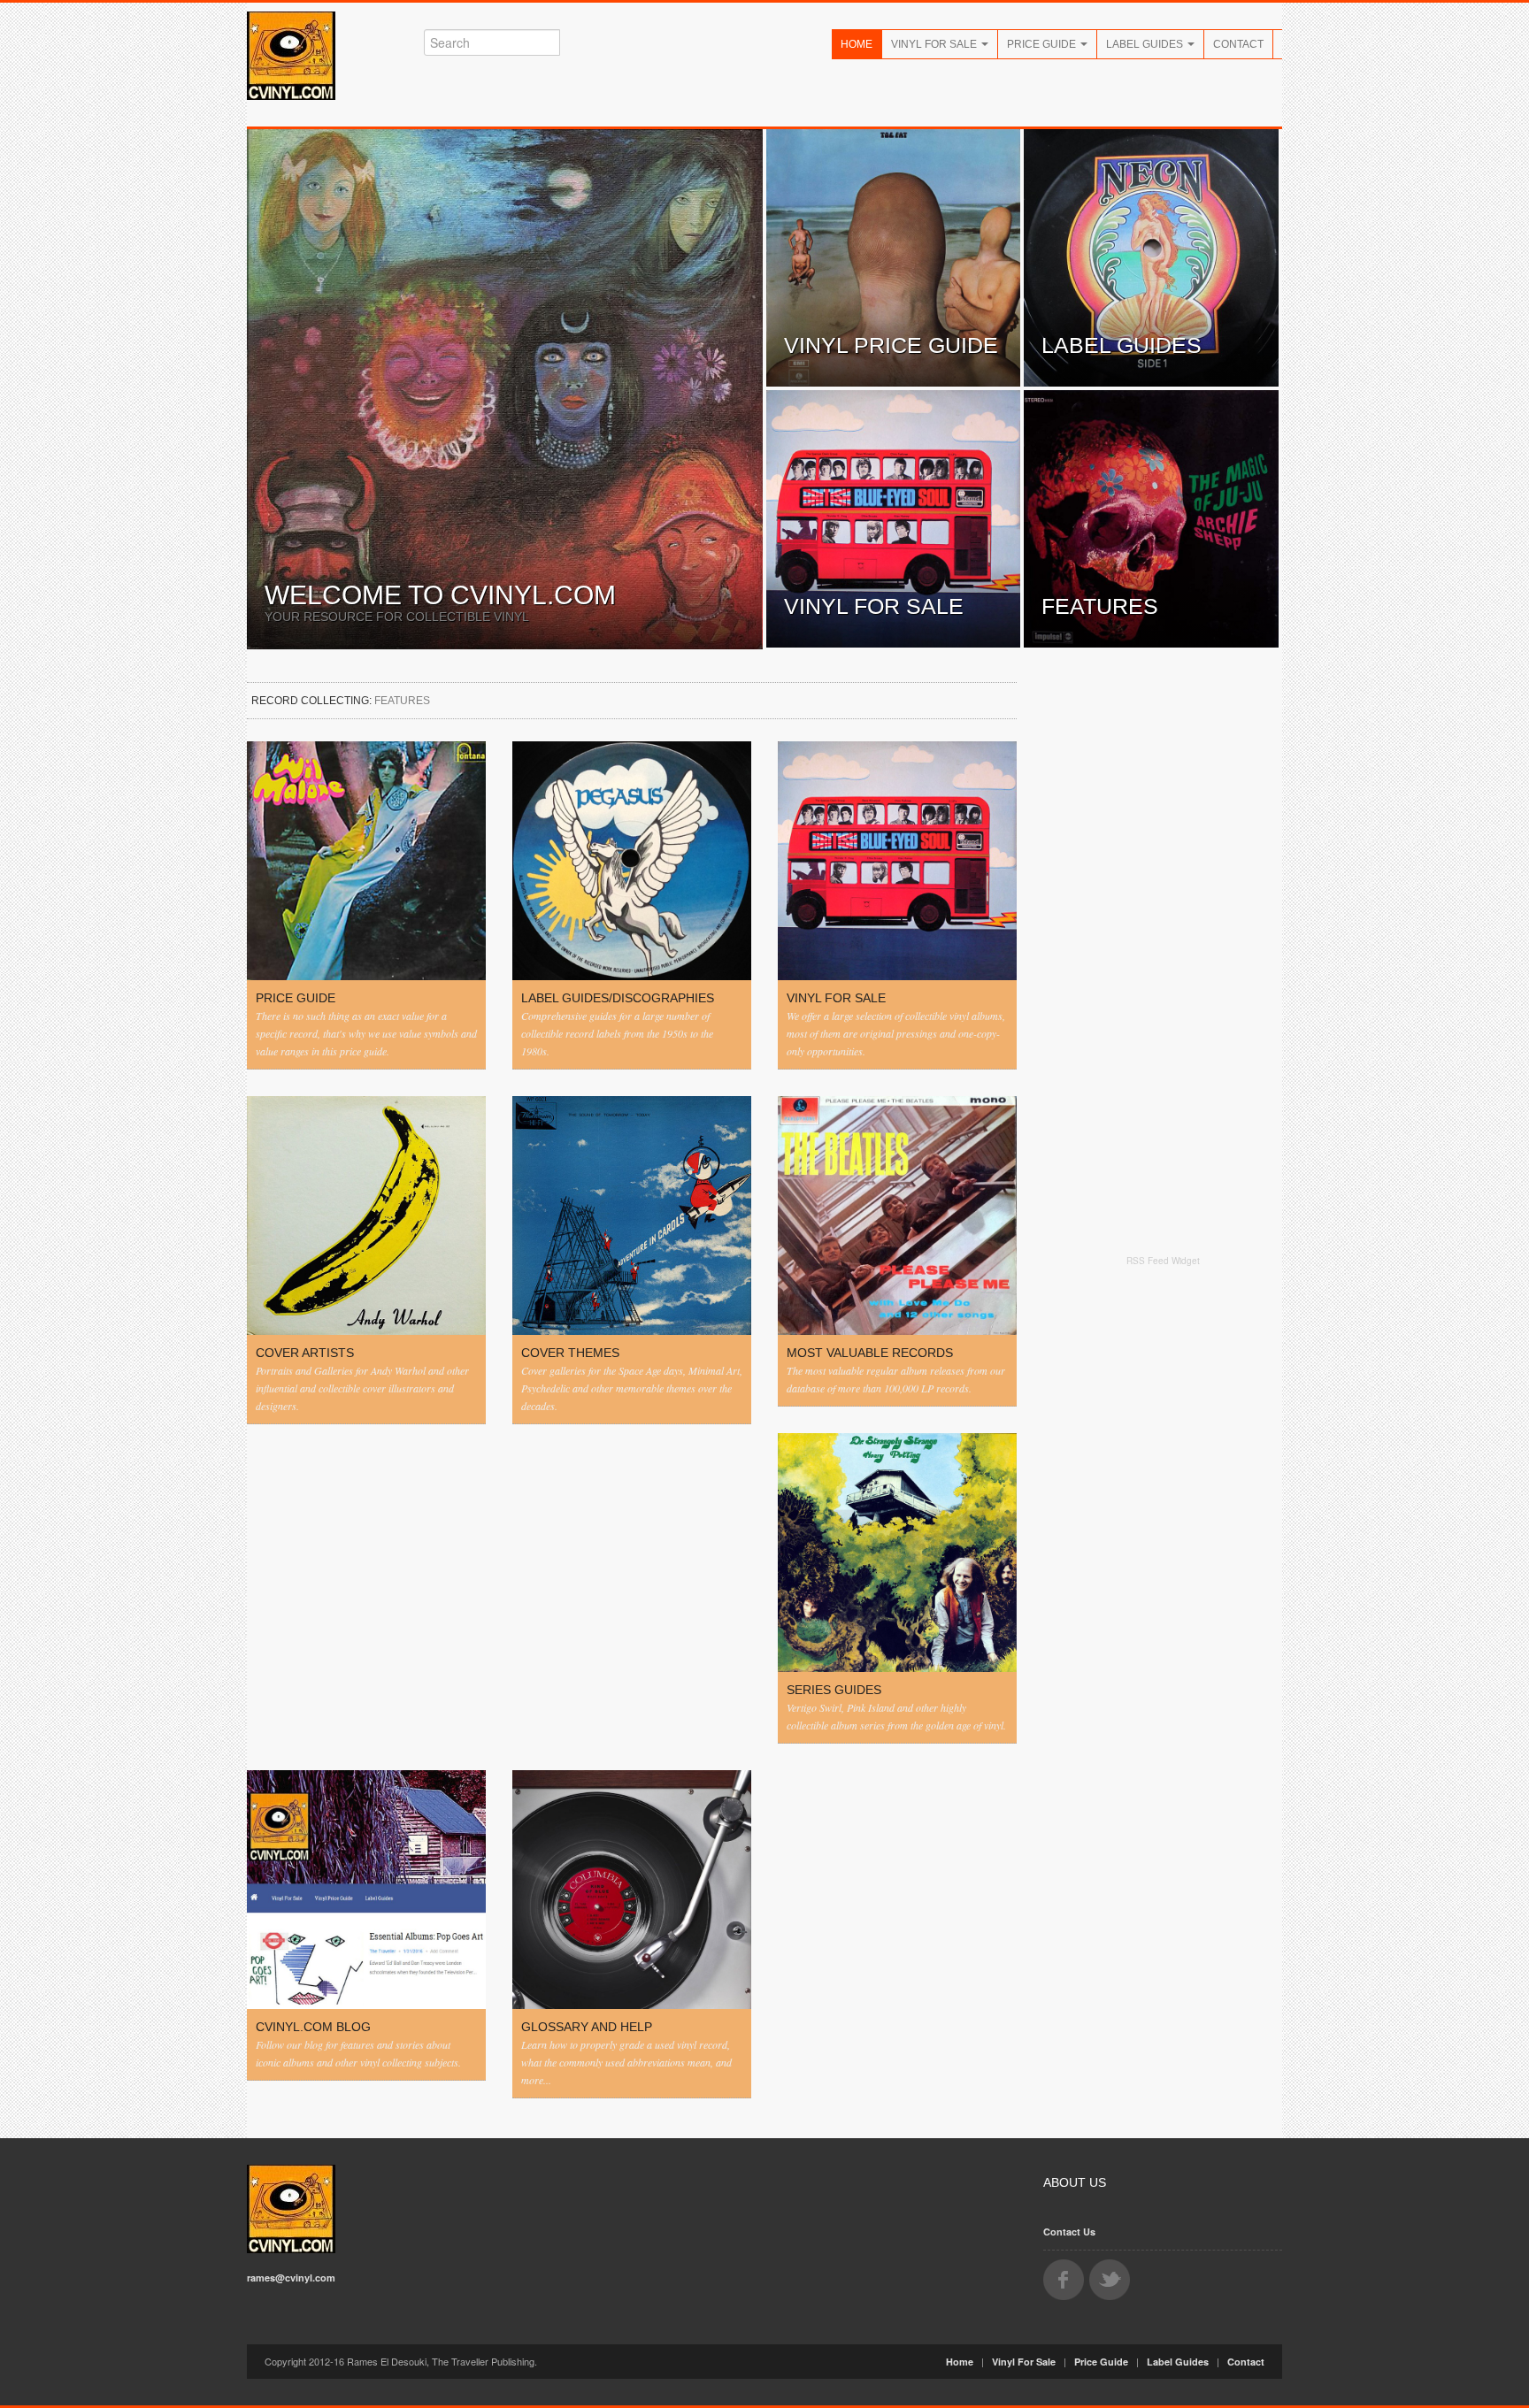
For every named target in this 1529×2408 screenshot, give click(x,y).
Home (857, 44)
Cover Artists (305, 1353)
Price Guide (1043, 44)
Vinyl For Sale (935, 44)
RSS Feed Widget (1163, 1261)
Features (1100, 606)
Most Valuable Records (870, 1353)
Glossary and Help (587, 2027)
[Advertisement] (1163, 1550)
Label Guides (1146, 44)
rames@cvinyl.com (291, 2278)
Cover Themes (570, 1353)
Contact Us (1069, 2232)
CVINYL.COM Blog (313, 2027)
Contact (1238, 44)
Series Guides (834, 1690)
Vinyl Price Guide (891, 345)
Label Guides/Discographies (618, 998)
